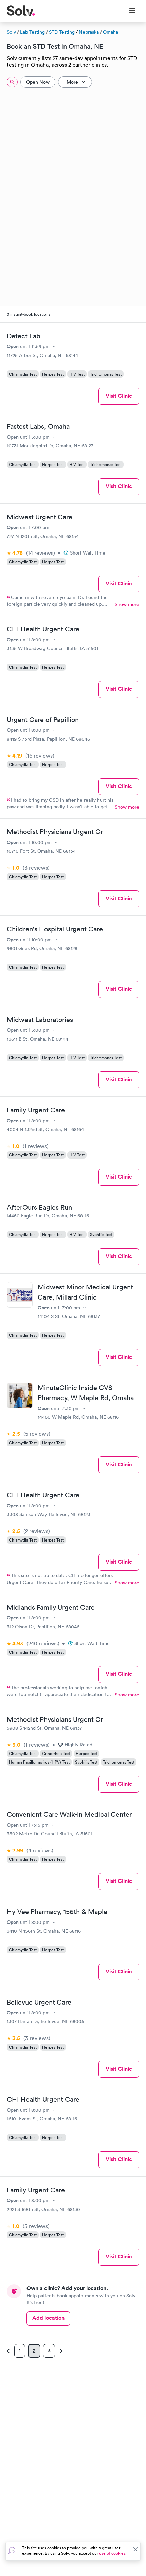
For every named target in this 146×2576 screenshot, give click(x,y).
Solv (11, 32)
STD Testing (62, 32)
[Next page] (60, 2351)
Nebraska (89, 32)
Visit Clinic (119, 396)
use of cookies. (113, 2553)
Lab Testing (32, 32)
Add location (48, 2318)
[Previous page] (9, 2351)
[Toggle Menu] (128, 11)
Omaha (111, 32)
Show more (127, 604)
